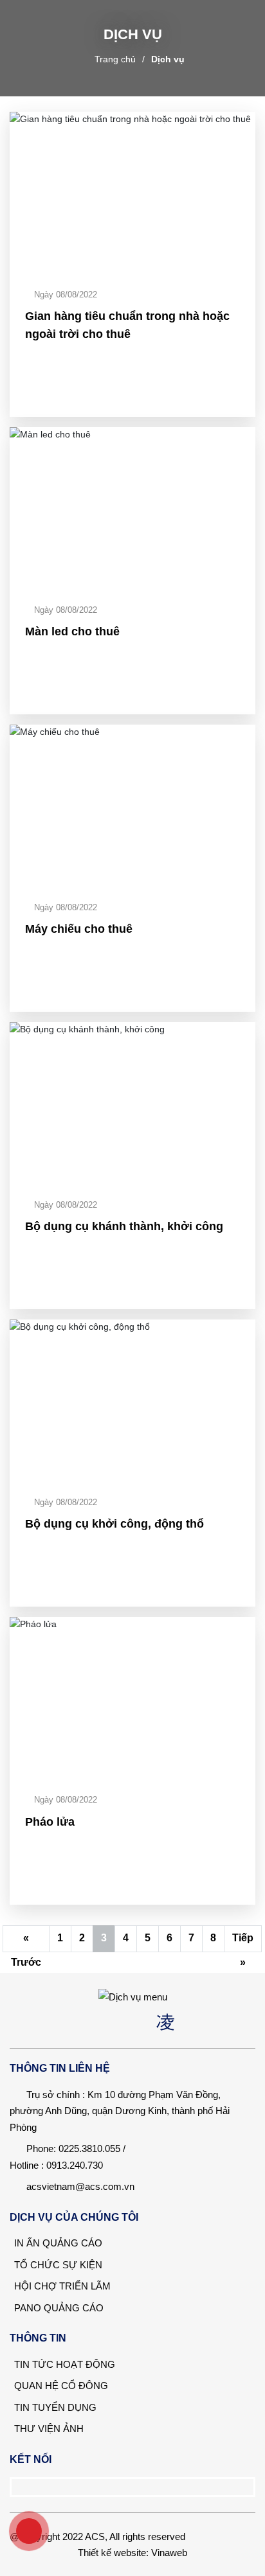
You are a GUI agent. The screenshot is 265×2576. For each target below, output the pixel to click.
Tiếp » (243, 1942)
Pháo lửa (50, 1822)
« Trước (26, 1942)
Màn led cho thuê (72, 631)
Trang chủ (115, 59)
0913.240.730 (75, 2165)
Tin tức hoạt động (63, 2364)
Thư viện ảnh (48, 2429)
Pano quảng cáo (58, 2308)
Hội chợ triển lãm (61, 2286)
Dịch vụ (168, 59)
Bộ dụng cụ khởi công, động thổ (114, 1524)
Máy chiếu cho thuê (79, 929)
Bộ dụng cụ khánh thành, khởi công (124, 1226)
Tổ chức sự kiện (57, 2265)
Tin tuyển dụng (54, 2407)
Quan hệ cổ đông (60, 2386)
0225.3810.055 (89, 2148)
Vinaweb (169, 2553)
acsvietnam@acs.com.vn (80, 2186)
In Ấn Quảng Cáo (57, 2243)
